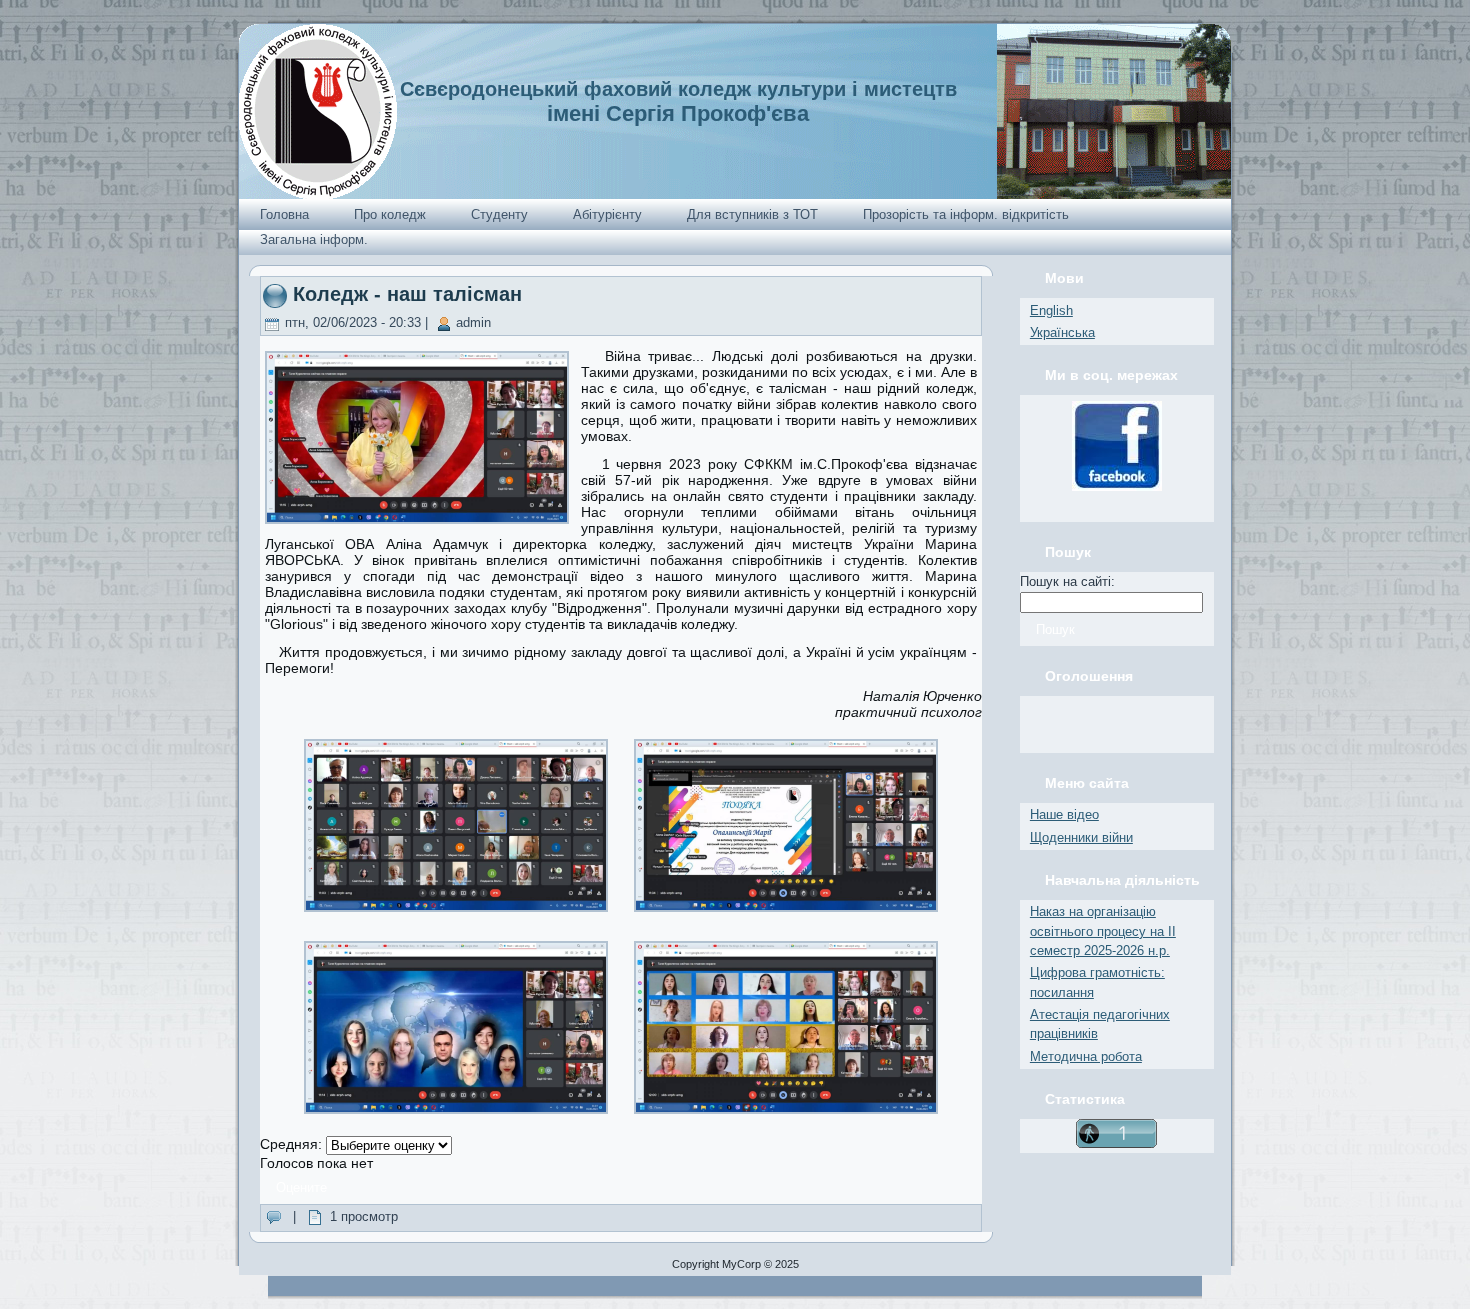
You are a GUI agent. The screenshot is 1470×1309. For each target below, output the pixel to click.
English (1051, 310)
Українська (1062, 332)
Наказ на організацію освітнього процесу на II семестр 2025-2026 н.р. (1103, 931)
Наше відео (1064, 814)
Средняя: (293, 1144)
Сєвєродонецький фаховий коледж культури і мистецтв (678, 89)
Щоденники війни (1081, 837)
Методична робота (1086, 1056)
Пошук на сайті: (1067, 581)
